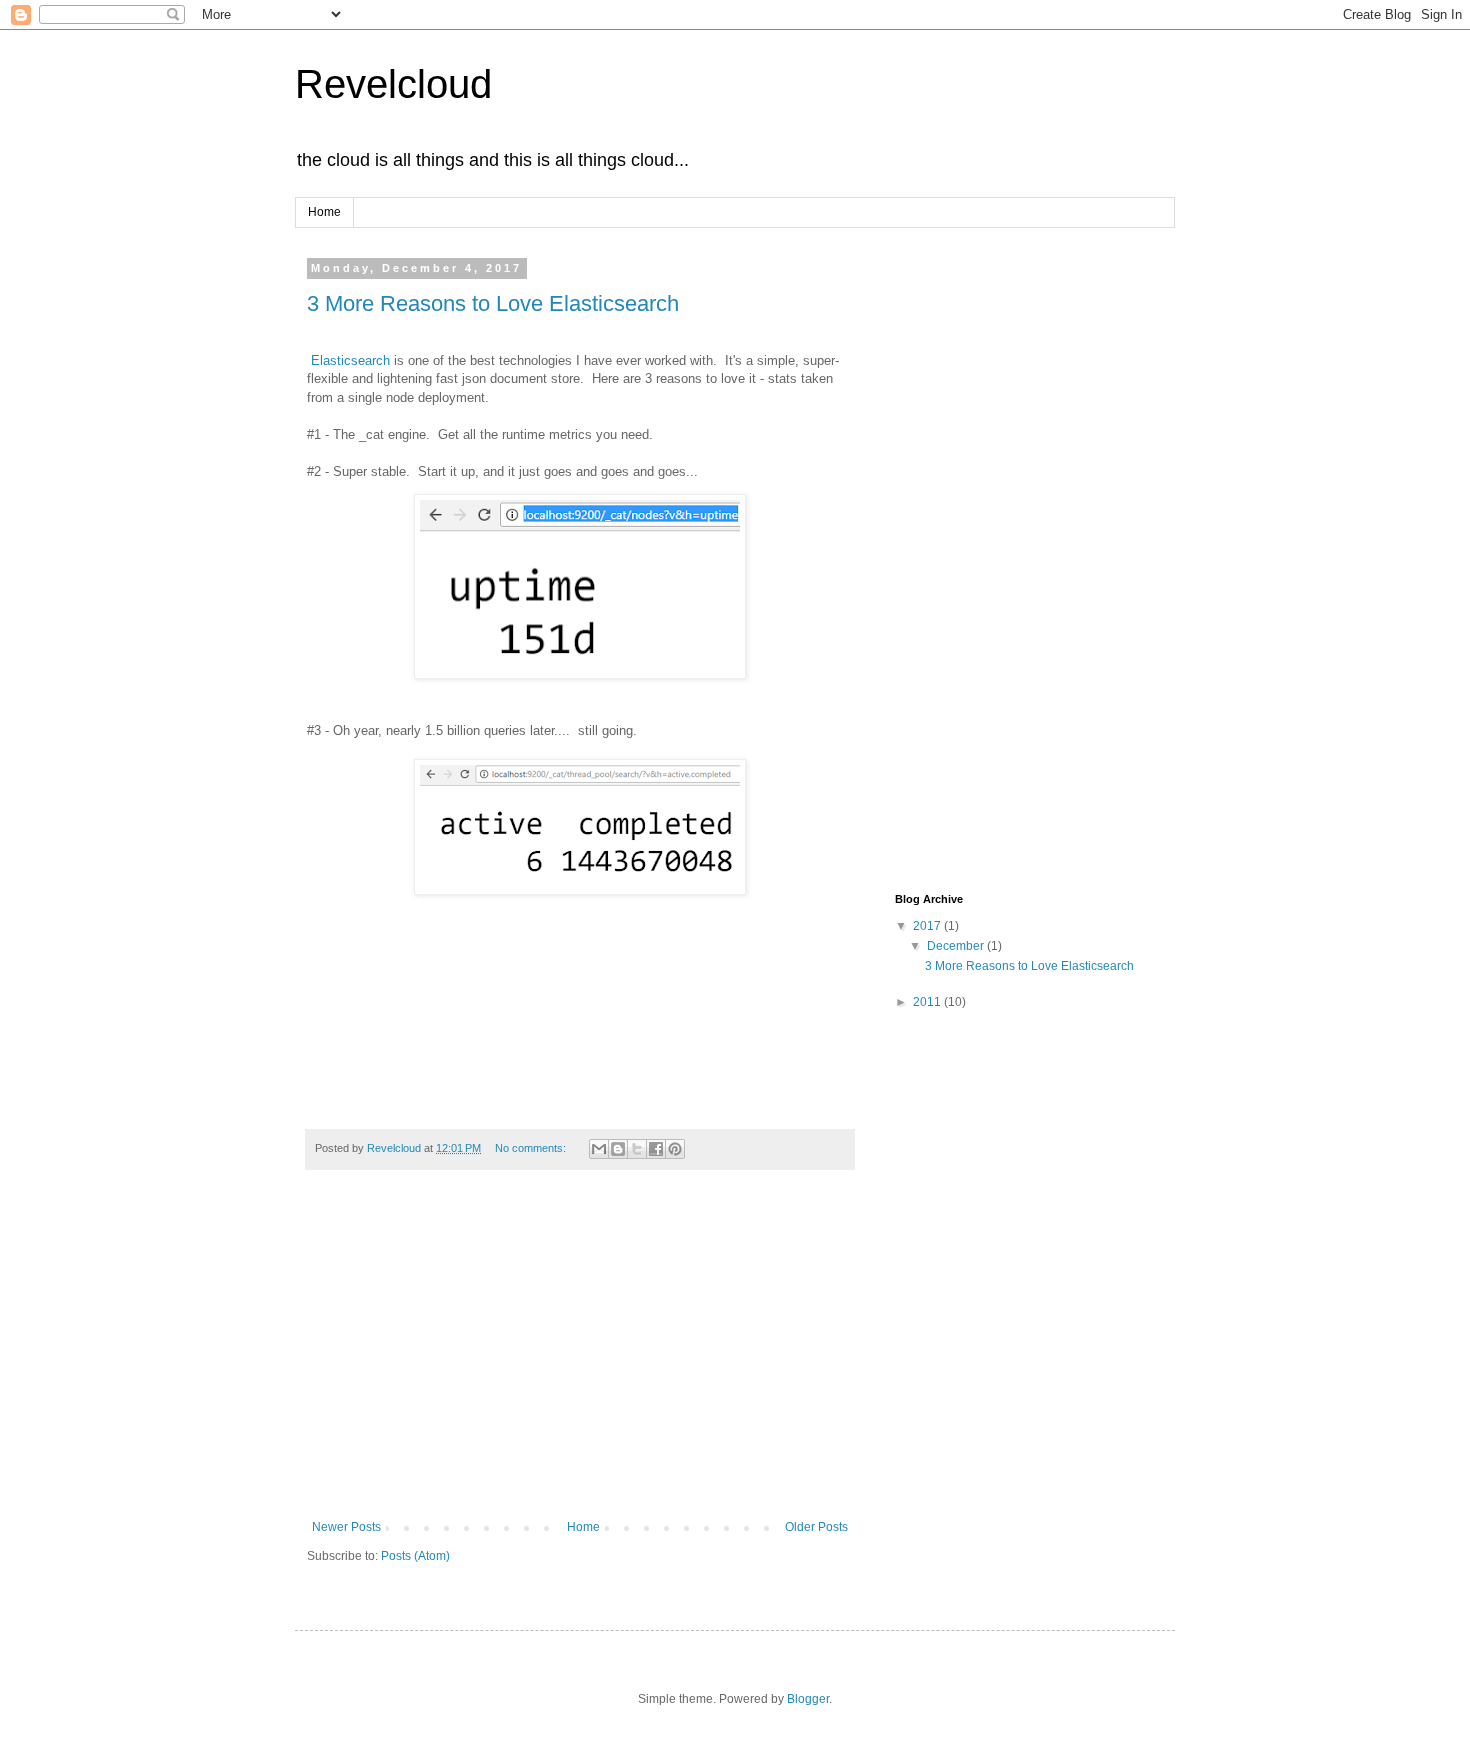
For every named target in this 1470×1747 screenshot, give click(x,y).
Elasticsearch (352, 360)
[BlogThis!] (618, 1149)
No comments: (532, 1148)
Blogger (808, 1699)
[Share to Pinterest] (675, 1149)
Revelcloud (393, 84)
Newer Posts (346, 1527)
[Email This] (599, 1149)
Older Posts (816, 1527)
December (957, 946)
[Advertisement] (580, 1355)
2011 (928, 1002)
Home (324, 212)
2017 (928, 926)
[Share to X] (637, 1149)
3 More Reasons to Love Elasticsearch (493, 303)
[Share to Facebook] (656, 1149)
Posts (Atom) (415, 1556)
